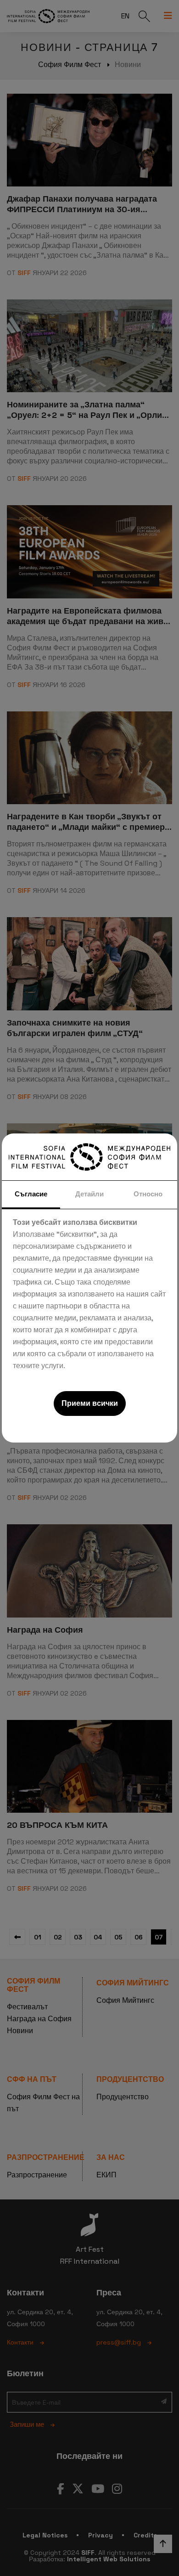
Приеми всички (90, 1403)
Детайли (89, 1194)
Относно (148, 1194)
